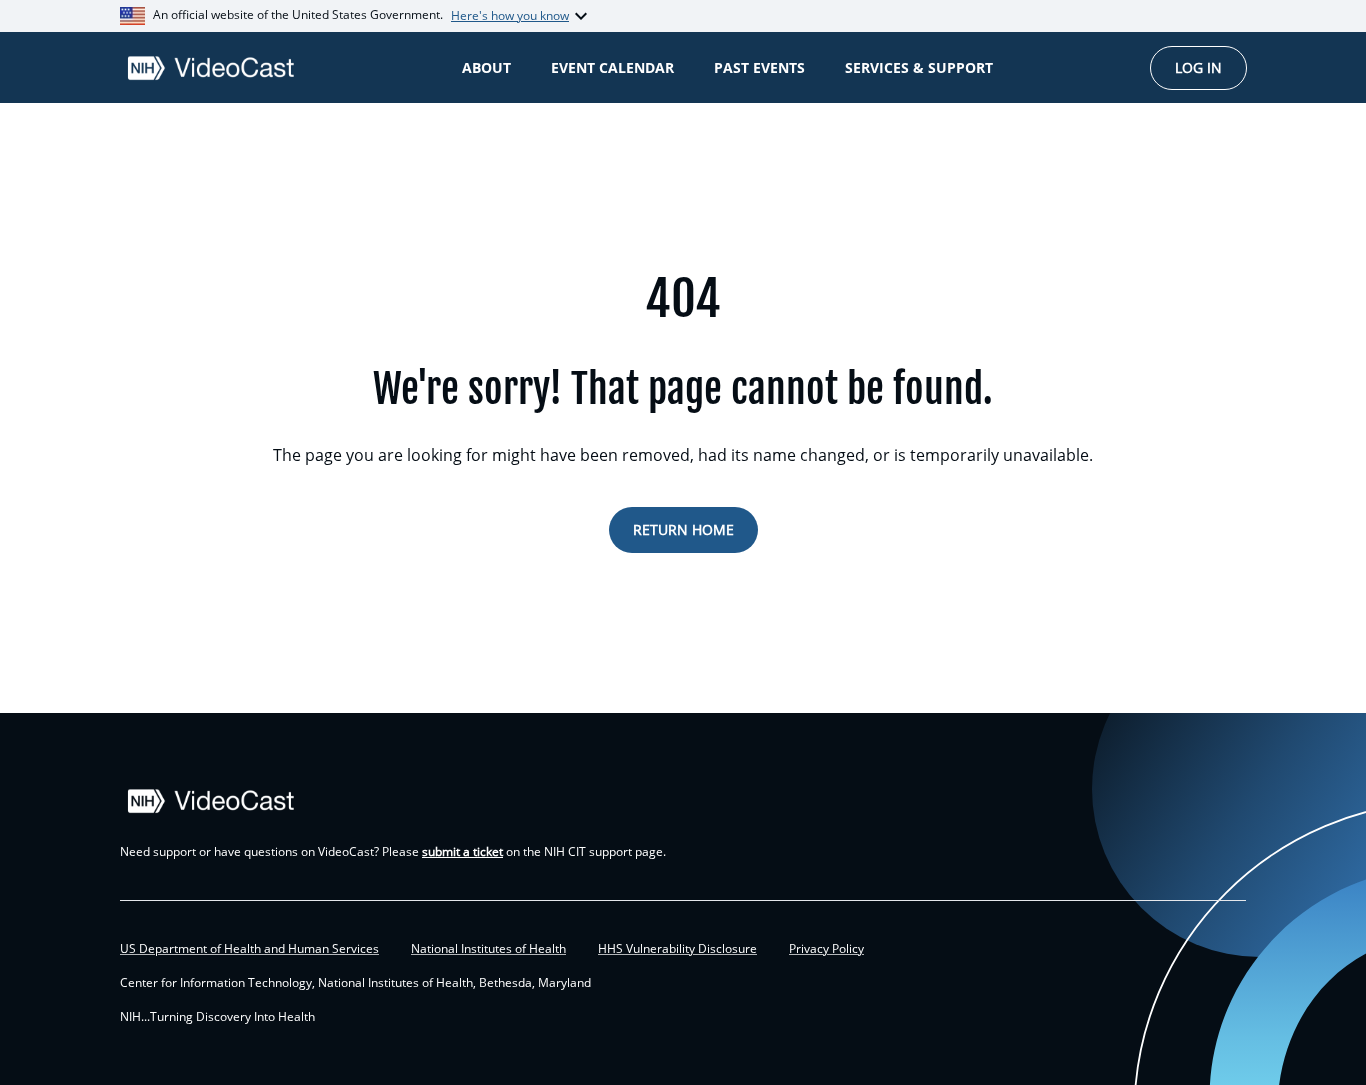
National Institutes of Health (488, 949)
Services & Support (919, 67)
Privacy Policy (826, 949)
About (486, 67)
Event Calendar (612, 67)
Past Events (759, 67)
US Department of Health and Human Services (249, 949)
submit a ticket (462, 851)
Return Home (683, 529)
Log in (1198, 67)
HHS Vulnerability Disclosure (677, 949)
